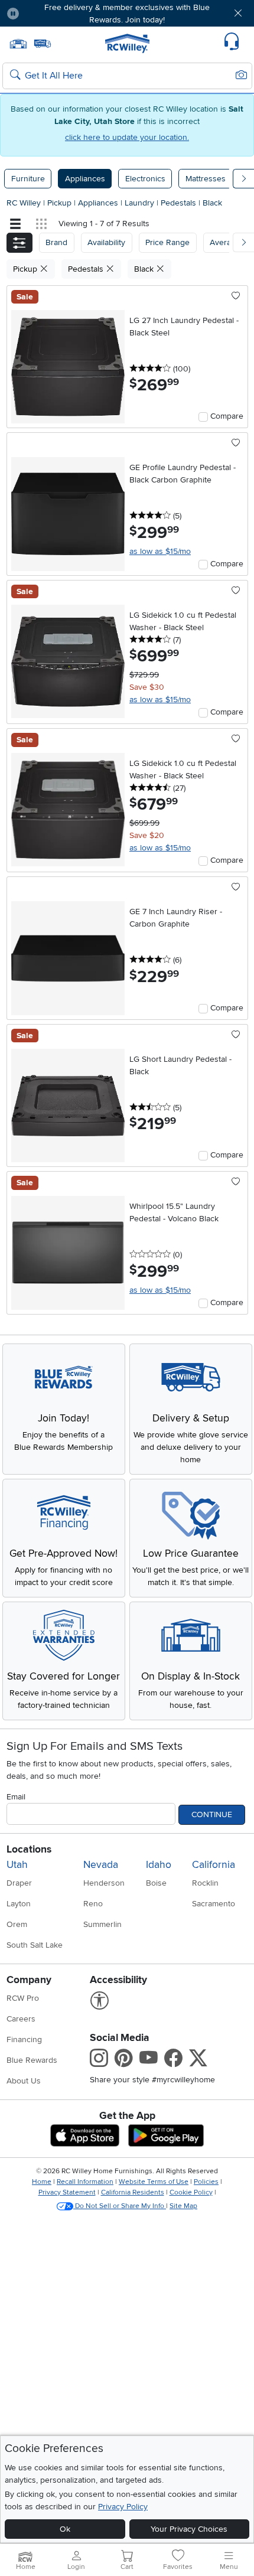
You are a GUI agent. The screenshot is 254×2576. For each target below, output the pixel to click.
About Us (24, 2081)
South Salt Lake (35, 1945)
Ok (65, 2529)
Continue (212, 1814)
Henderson (104, 1883)
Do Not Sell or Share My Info (120, 2206)
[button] (48, 13)
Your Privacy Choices (189, 2529)
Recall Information (85, 2182)
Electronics (145, 179)
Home (42, 2182)
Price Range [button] (167, 242)
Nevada (101, 1865)
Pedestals (180, 203)
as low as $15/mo (160, 551)
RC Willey (24, 203)
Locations (29, 1849)
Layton (19, 1904)
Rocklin (205, 1883)
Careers (21, 2019)
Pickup (61, 203)
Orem (17, 1924)
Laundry (141, 203)
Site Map (183, 2206)
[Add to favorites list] (236, 296)
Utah (17, 1865)
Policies (206, 2182)
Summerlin (102, 1924)
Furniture (28, 179)
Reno (93, 1904)
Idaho (159, 1865)
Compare (227, 416)
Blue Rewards (32, 2060)
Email (16, 1797)
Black (212, 203)
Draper (19, 1883)
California (214, 1865)
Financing (24, 2039)
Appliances (85, 179)
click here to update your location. (127, 137)
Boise (156, 1883)
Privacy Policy (123, 2507)
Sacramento (214, 1904)
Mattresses (206, 179)
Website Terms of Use (154, 2182)
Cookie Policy (191, 2192)
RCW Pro (23, 1998)
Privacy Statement (67, 2192)
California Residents (133, 2192)
